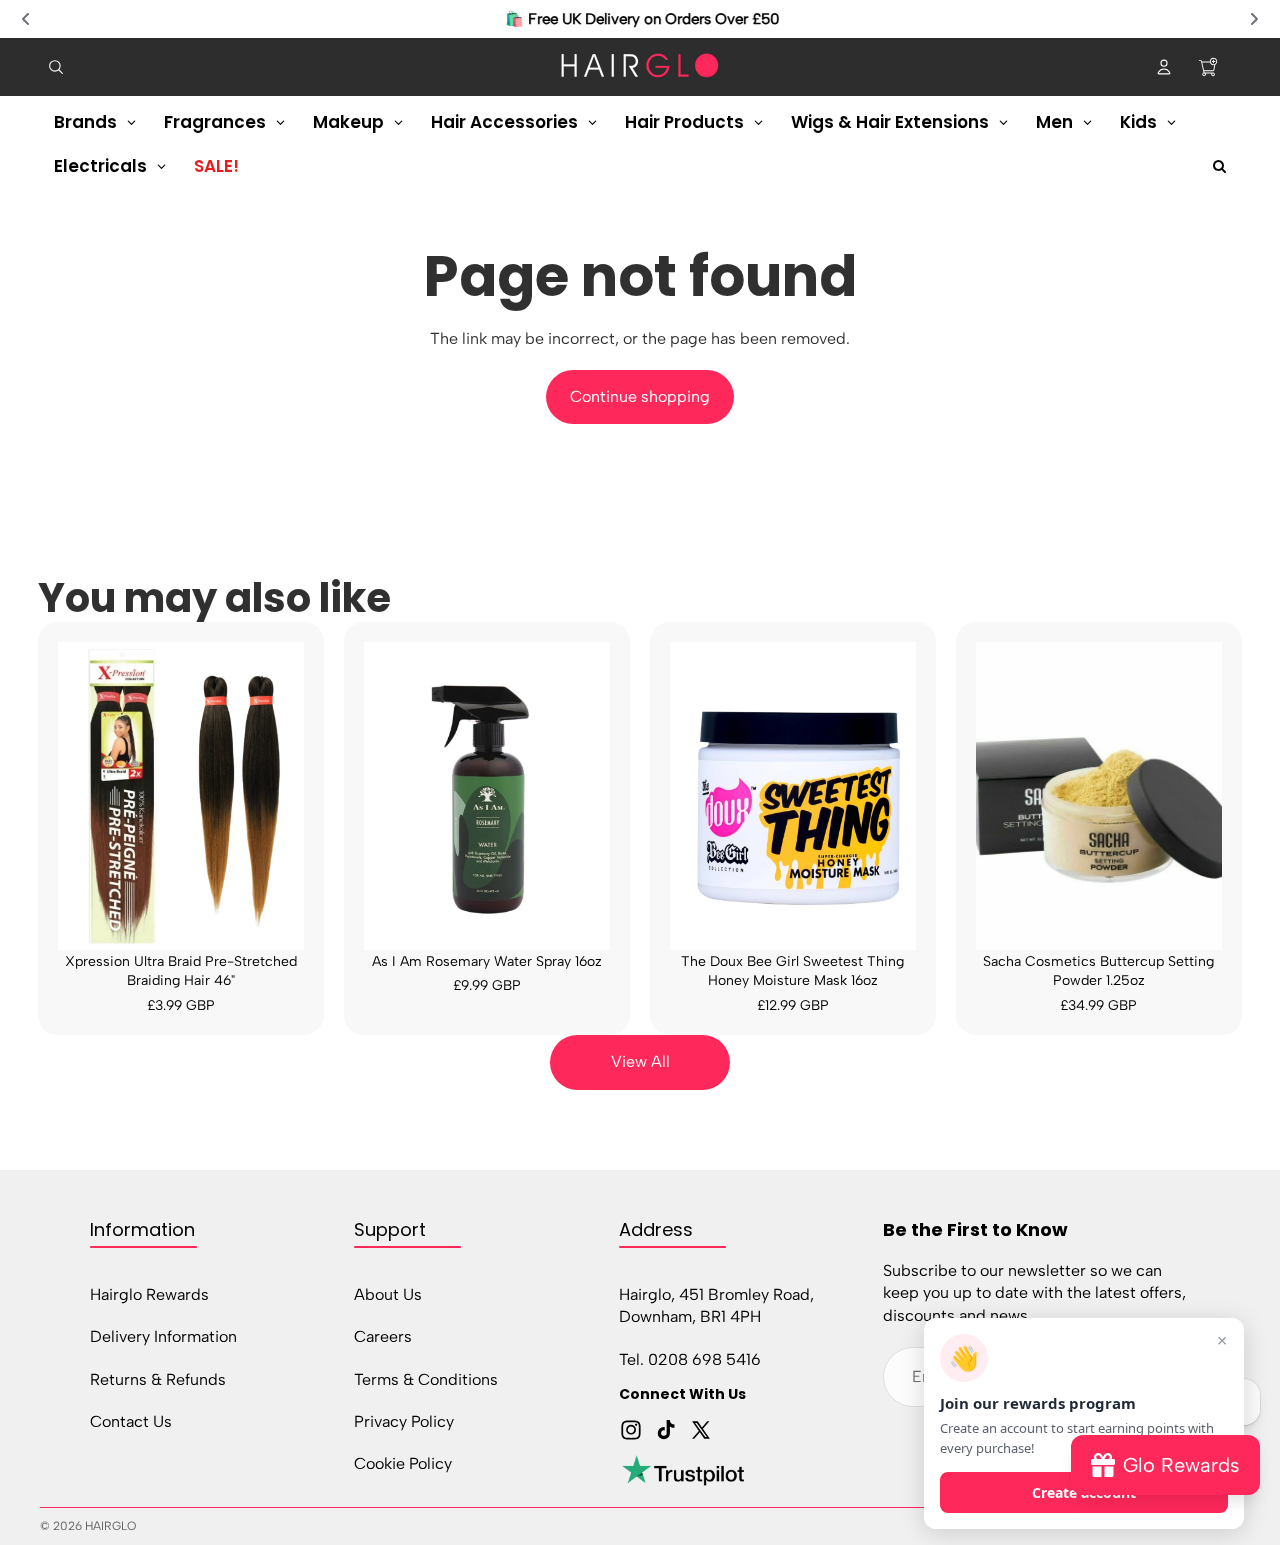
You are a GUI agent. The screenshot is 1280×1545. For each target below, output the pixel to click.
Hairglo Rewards (149, 1294)
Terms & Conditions (426, 1379)
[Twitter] (701, 1431)
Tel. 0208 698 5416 (690, 1359)
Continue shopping (640, 396)
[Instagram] (631, 1431)
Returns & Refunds (158, 1379)
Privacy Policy (404, 1421)
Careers (383, 1336)
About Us (388, 1294)
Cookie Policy (403, 1464)
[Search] (56, 67)
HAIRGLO (110, 1526)
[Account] (1164, 67)
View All (640, 1061)
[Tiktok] (666, 1431)
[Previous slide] (26, 19)
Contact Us (131, 1421)
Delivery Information (163, 1336)
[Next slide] (1254, 19)
